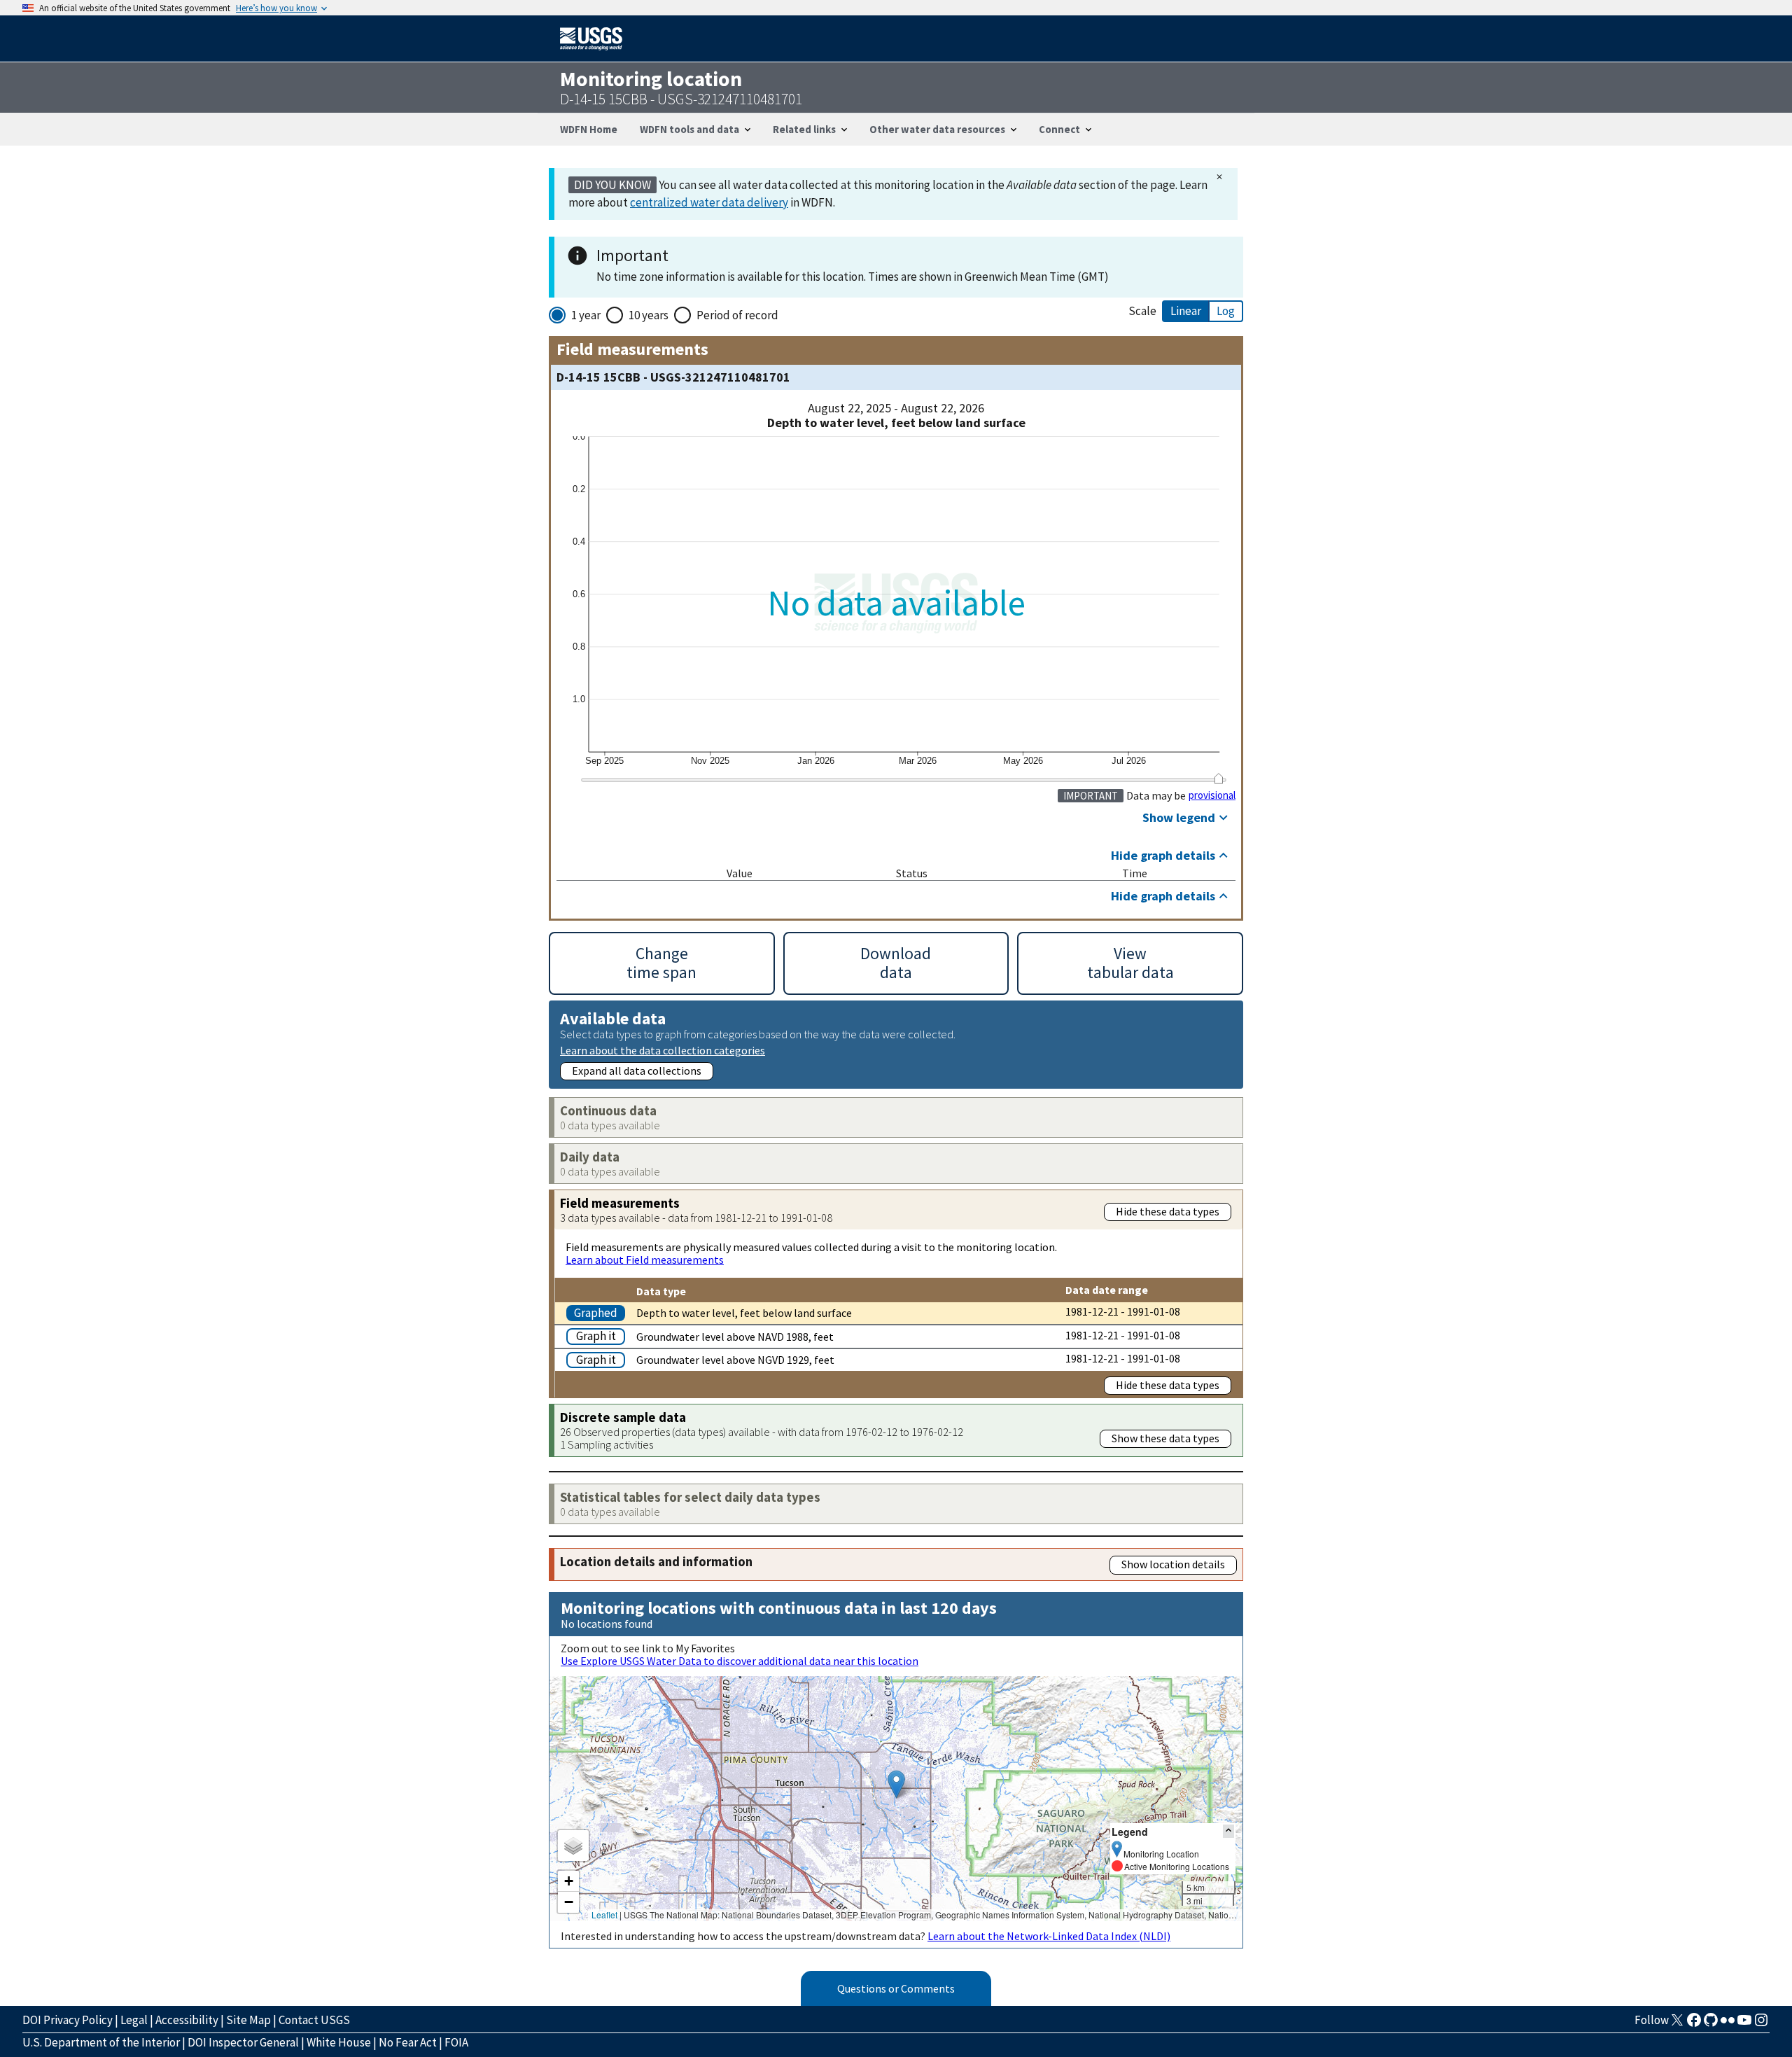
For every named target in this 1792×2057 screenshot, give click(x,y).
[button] (896, 1784)
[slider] (1218, 779)
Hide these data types (1168, 1211)
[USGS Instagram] (1761, 2024)
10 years (649, 315)
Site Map (248, 2020)
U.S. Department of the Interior (101, 2042)
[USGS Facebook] (1694, 2024)
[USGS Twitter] (1677, 2024)
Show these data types (1165, 1438)
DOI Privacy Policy (68, 2020)
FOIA (456, 2042)
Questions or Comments (896, 1988)
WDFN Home (589, 129)
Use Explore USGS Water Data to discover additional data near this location (740, 1661)
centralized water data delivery (709, 202)
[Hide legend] (1228, 1831)
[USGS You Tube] (1744, 2024)
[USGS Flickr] (1728, 2024)
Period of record (737, 315)
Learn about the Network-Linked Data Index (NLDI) (1049, 1936)
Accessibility (187, 2020)
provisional (1212, 795)
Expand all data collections (637, 1071)
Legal (134, 2020)
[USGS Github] (1711, 2024)
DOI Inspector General (243, 2042)
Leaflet (604, 1915)
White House (339, 2042)
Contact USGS (314, 2020)
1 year (586, 315)
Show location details (1173, 1564)
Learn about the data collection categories (663, 1050)
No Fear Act (408, 2042)
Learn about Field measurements (645, 1260)
